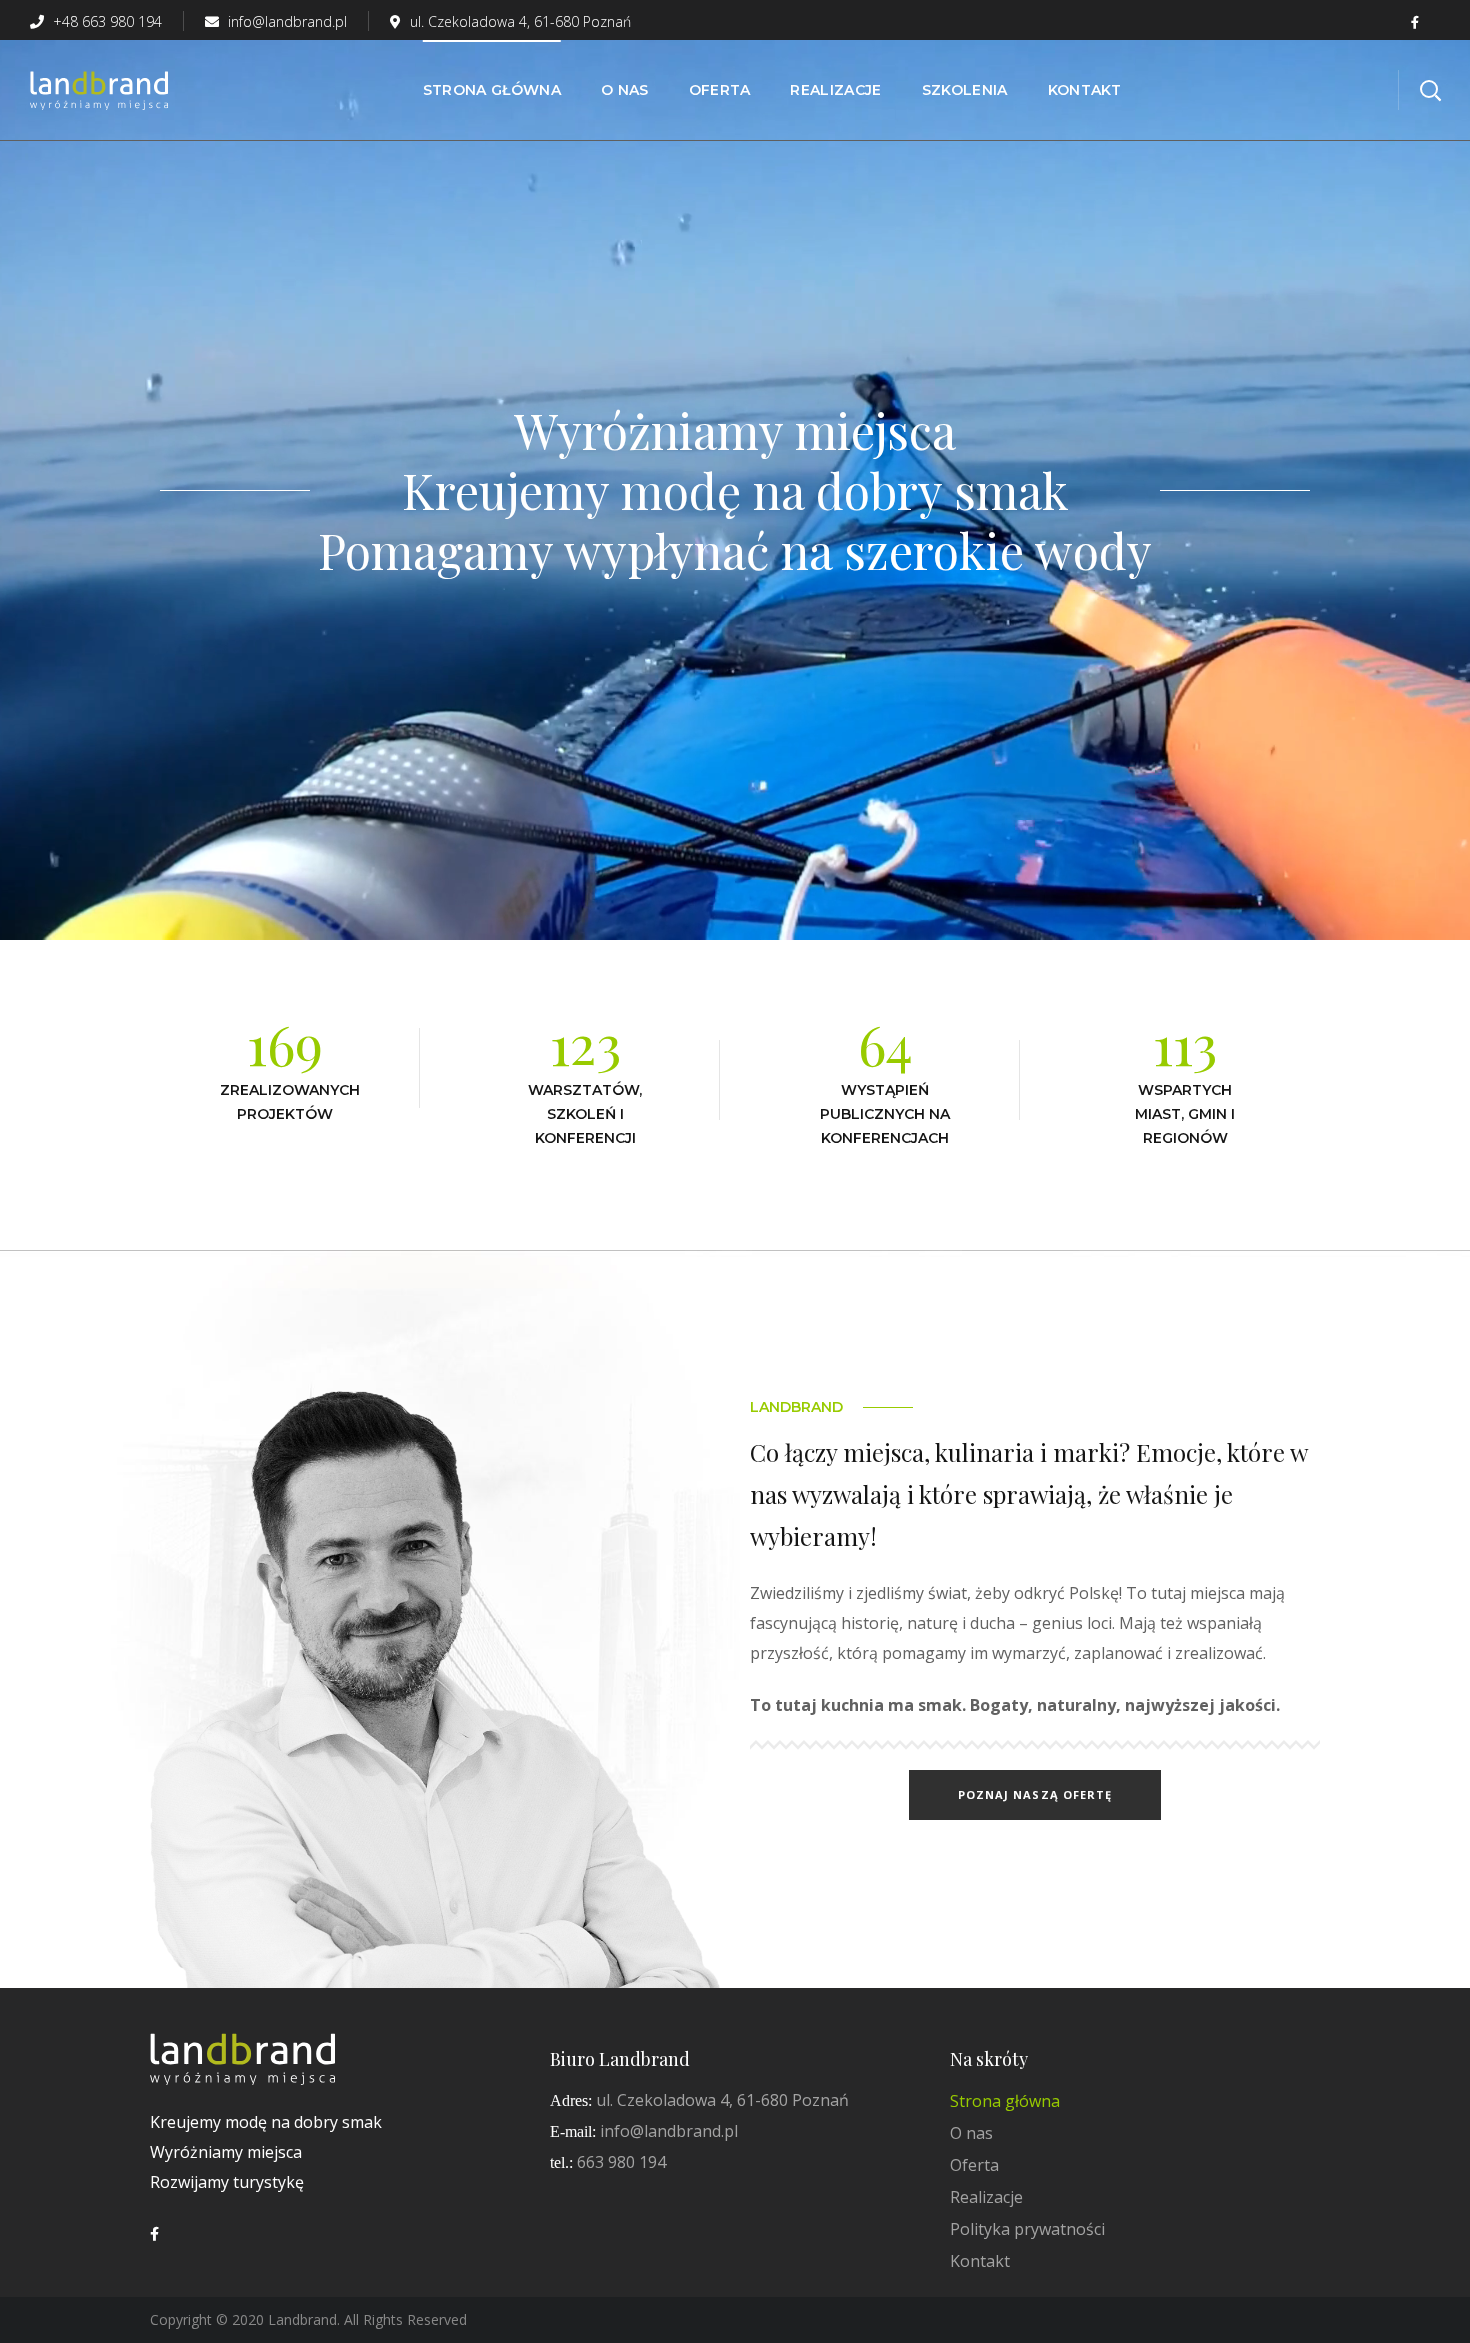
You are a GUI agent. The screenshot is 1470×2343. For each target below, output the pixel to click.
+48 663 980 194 (105, 21)
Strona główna (1005, 2101)
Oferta (974, 2165)
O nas (971, 2133)
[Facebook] (154, 2234)
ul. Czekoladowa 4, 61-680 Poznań (520, 21)
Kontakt (980, 2261)
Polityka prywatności (1027, 2229)
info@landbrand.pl (285, 21)
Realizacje (986, 2197)
